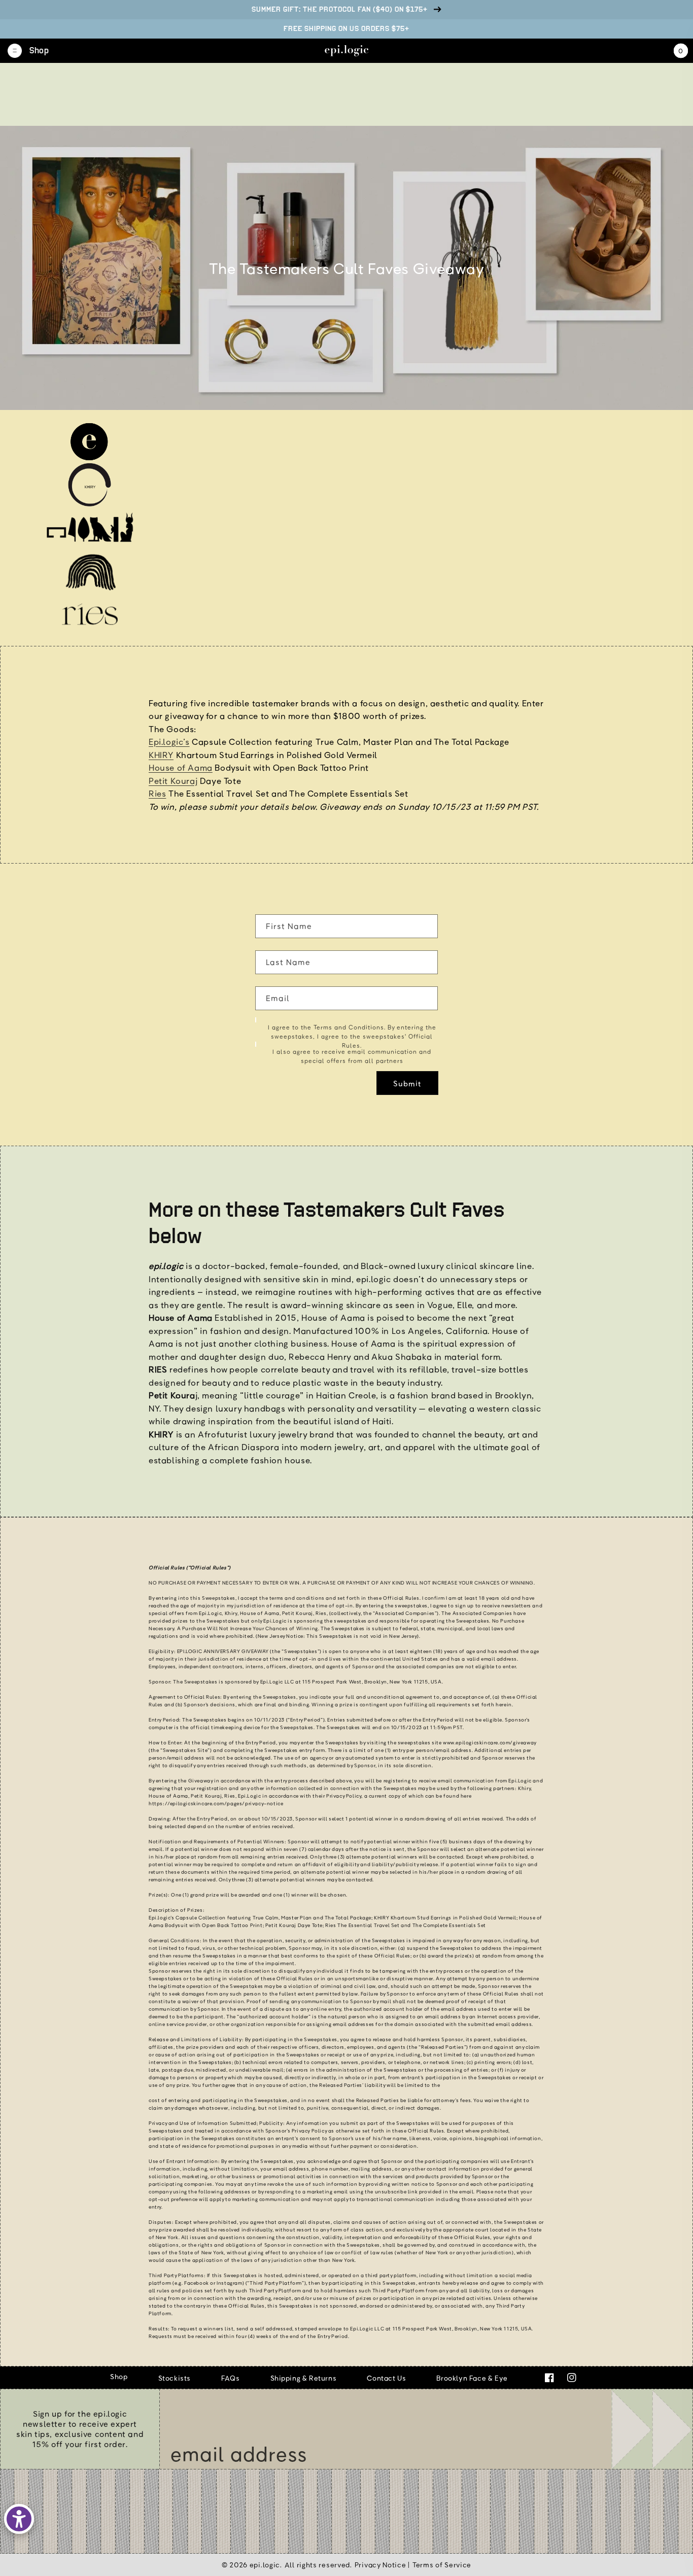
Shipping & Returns (304, 2378)
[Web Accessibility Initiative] (19, 2519)
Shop (119, 2376)
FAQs (230, 2378)
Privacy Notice (380, 2565)
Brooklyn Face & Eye (472, 2378)
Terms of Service (442, 2565)
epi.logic (265, 2565)
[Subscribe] (652, 2429)
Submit (407, 1083)
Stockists (175, 2378)
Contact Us (386, 2378)
